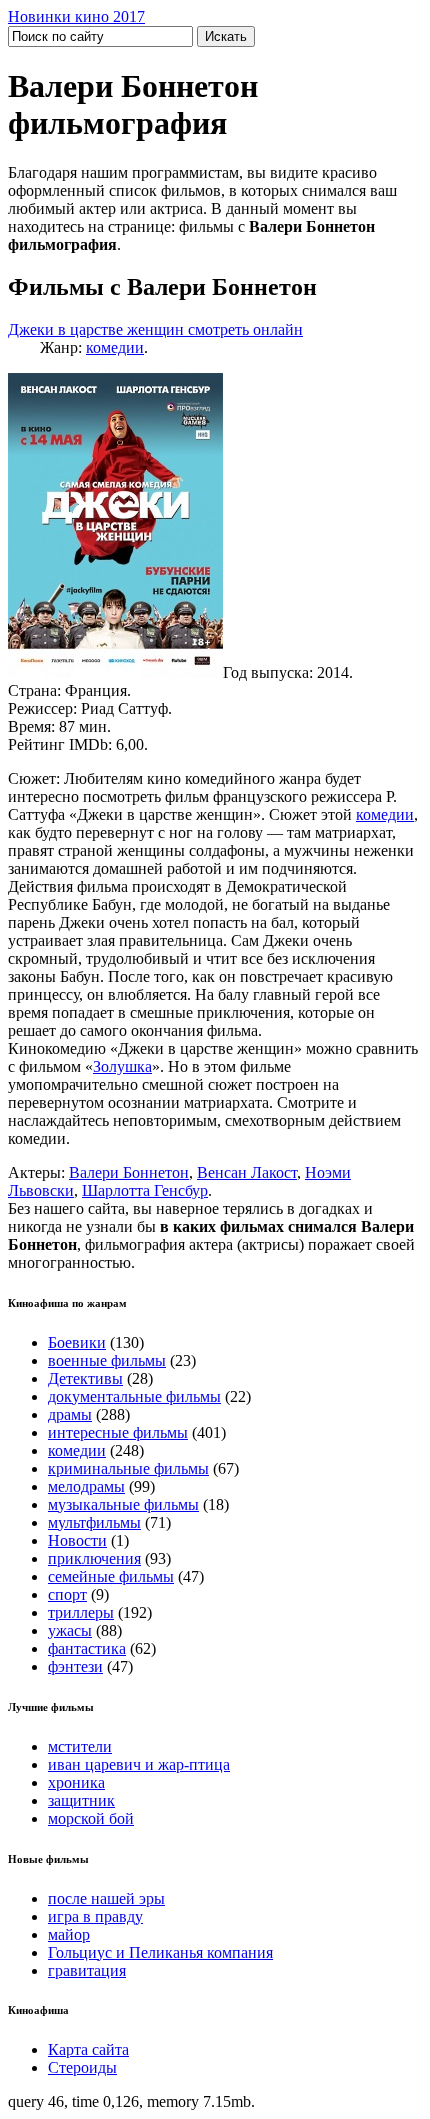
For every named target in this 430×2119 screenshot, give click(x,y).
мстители (80, 1746)
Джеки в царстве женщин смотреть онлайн (155, 329)
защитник (81, 1800)
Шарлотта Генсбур (145, 1190)
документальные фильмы (134, 1396)
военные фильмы (107, 1360)
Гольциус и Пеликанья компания (160, 1952)
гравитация (87, 1970)
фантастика (87, 1648)
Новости (77, 1540)
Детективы (85, 1378)
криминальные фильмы (128, 1468)
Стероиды (82, 2067)
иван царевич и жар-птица (139, 1764)
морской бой (91, 1818)
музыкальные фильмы (123, 1504)
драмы (70, 1414)
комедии (115, 347)
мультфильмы (94, 1522)
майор (69, 1934)
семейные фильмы (111, 1576)
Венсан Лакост (247, 1172)
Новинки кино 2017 (76, 16)
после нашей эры (106, 1898)
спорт (67, 1594)
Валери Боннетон (129, 1172)
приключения (94, 1558)
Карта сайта (88, 2049)
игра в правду (95, 1916)
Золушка (122, 1066)
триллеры (81, 1612)
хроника (76, 1782)
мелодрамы (86, 1486)
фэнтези (75, 1666)
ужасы (70, 1630)
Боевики (77, 1342)
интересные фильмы (118, 1432)
